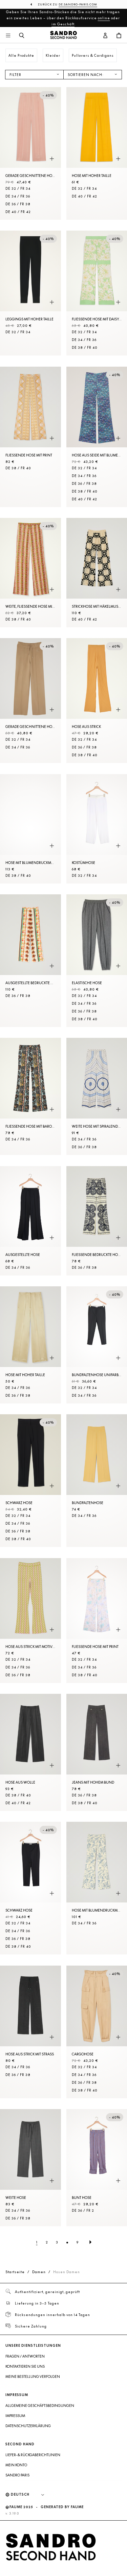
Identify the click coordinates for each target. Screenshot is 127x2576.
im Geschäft (63, 24)
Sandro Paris (17, 2475)
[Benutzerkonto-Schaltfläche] (105, 36)
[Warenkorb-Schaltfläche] (119, 36)
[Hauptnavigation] (8, 36)
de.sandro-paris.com (78, 4)
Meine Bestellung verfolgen (33, 2376)
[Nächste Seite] (90, 2242)
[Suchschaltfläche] (22, 36)
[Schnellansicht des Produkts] (52, 159)
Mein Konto (16, 2465)
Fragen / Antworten (25, 2356)
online (104, 18)
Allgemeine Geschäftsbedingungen (40, 2406)
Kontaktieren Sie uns (25, 2366)
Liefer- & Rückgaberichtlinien (33, 2455)
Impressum (15, 2416)
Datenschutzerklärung (28, 2426)
